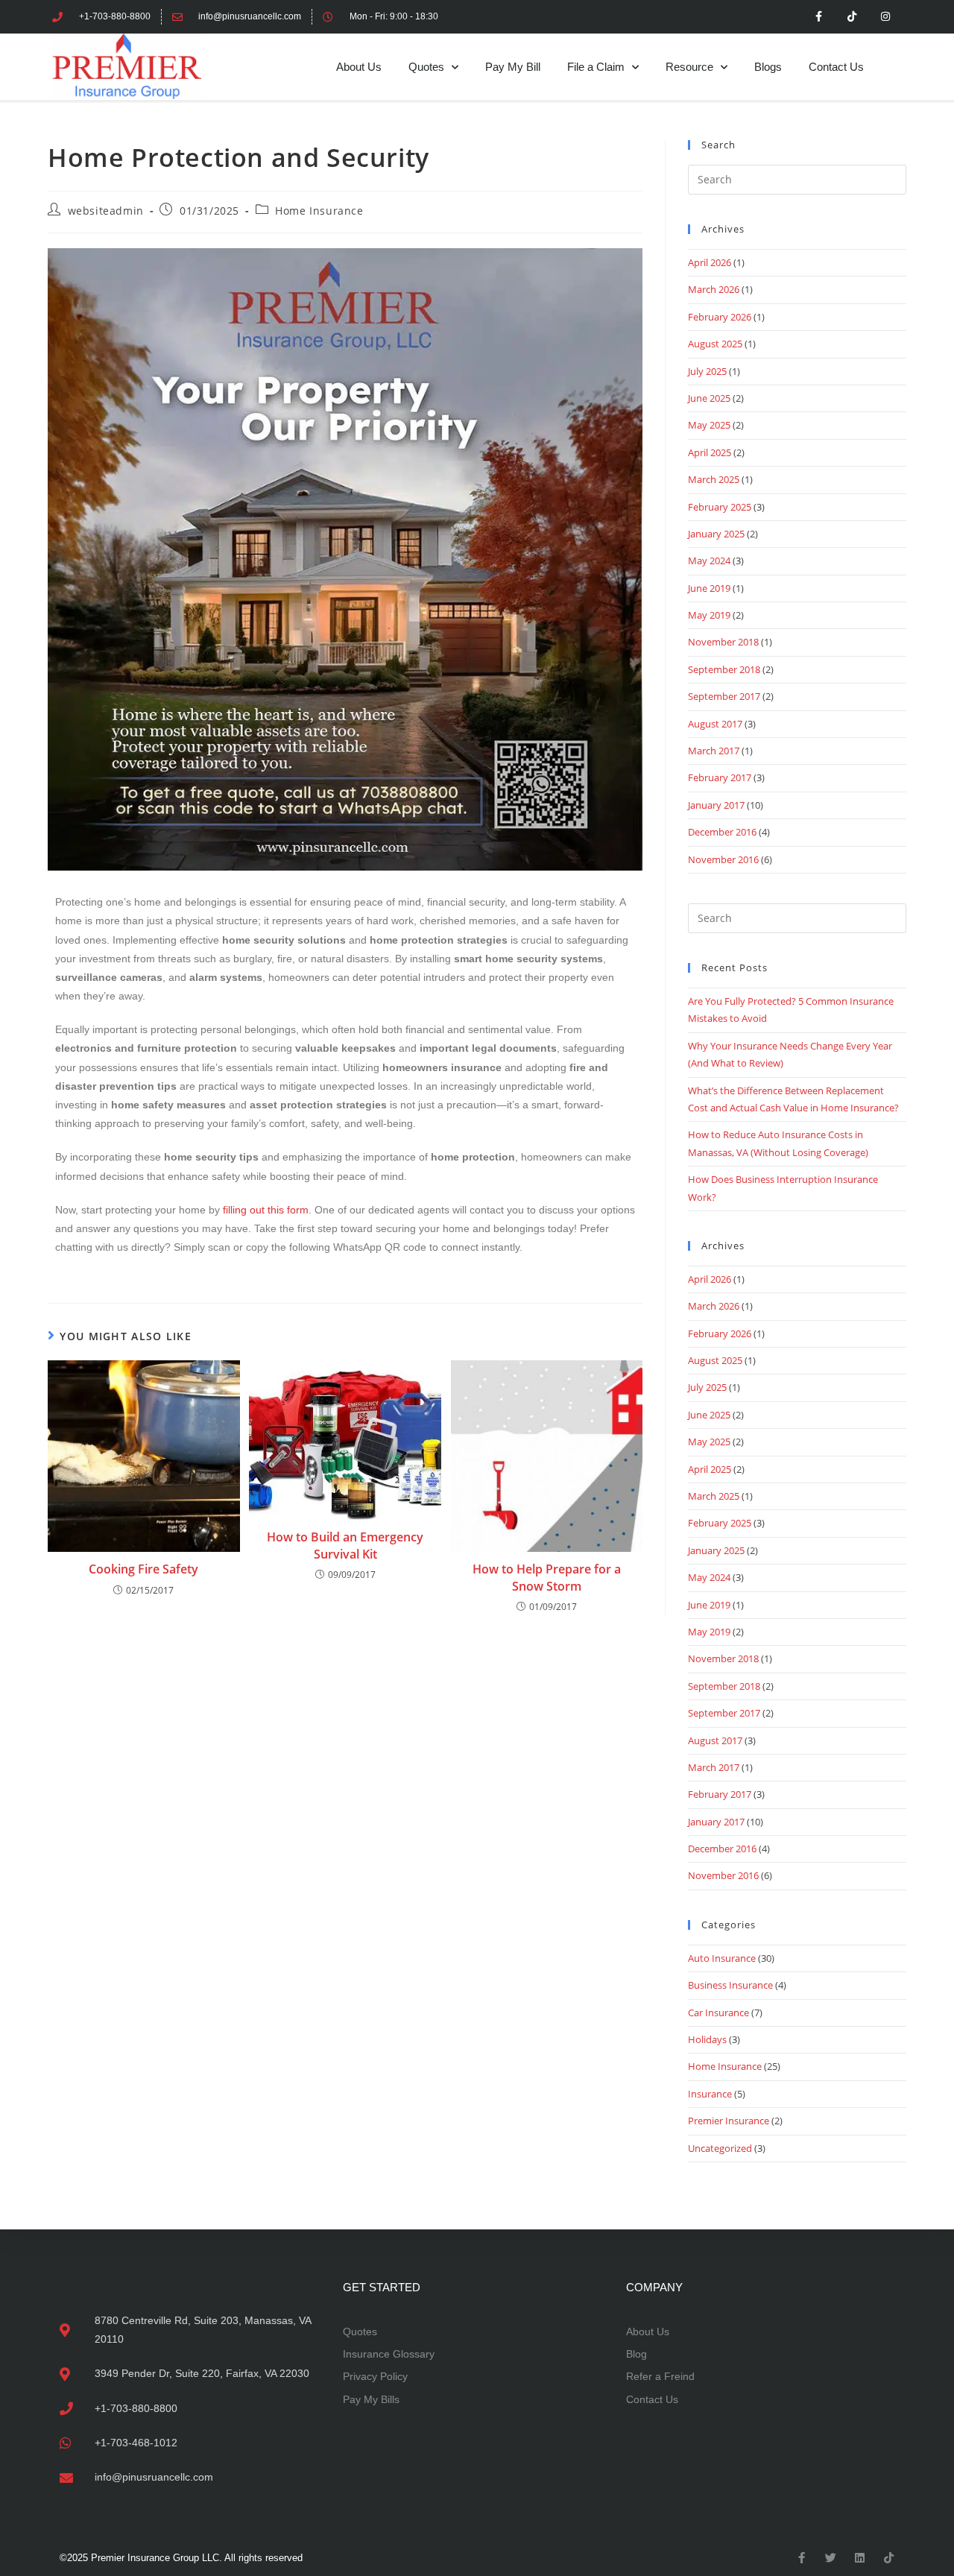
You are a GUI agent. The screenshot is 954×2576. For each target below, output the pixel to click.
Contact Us (836, 67)
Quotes (426, 67)
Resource (689, 67)
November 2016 (723, 859)
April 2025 (710, 452)
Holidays (707, 2039)
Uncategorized (720, 2148)
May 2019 (709, 615)
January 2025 (716, 534)
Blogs (768, 67)
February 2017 (720, 777)
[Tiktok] (852, 17)
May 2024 (709, 561)
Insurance (710, 2094)
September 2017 (724, 696)
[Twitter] (831, 2558)
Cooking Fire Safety (143, 1569)
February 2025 (720, 507)
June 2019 (709, 588)
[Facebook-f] (819, 17)
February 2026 (720, 317)
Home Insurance (319, 211)
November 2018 (723, 642)
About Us (359, 67)
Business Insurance (730, 1985)
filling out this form (266, 1210)
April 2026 (710, 262)
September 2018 (724, 669)
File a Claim (596, 67)
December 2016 (722, 832)
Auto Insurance (722, 1958)
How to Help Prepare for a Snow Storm (547, 1577)
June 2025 (709, 398)
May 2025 (709, 425)
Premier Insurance (729, 2121)
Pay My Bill (513, 67)
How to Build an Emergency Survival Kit (345, 1545)
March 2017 (714, 751)
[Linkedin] (860, 2558)
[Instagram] (885, 17)
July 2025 (707, 371)
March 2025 (714, 479)
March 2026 (714, 289)
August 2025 (715, 344)
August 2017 (715, 724)
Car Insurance (718, 2012)
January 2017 (716, 805)
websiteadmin (106, 211)
